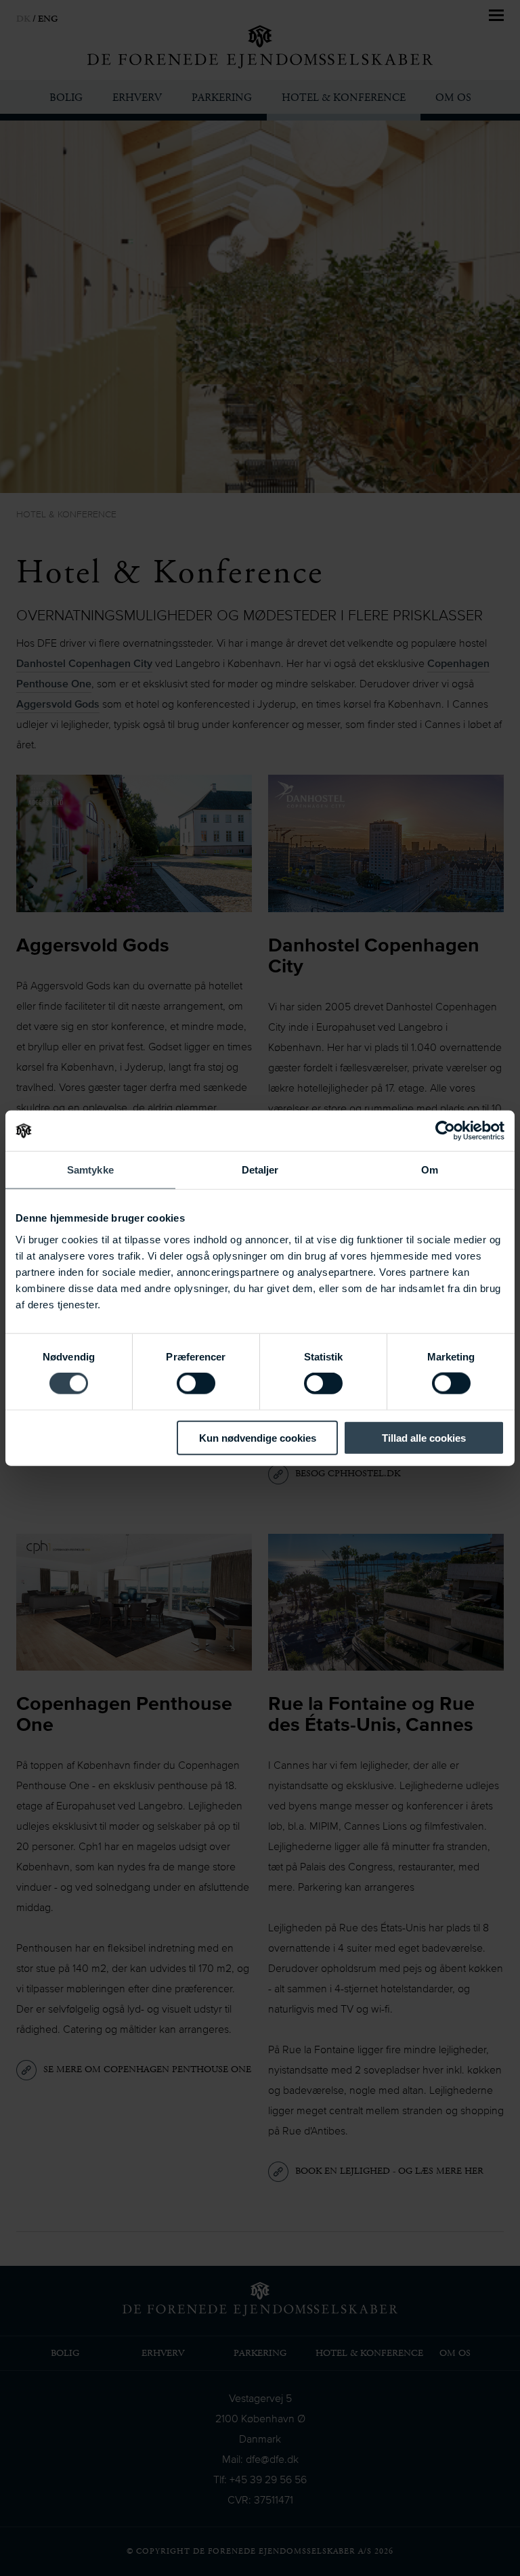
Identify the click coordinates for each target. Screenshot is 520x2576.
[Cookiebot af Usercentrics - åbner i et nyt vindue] (445, 1131)
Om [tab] (430, 1170)
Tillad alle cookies (424, 1437)
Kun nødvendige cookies (258, 1437)
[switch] (196, 1383)
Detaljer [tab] (260, 1170)
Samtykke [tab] (90, 1170)
